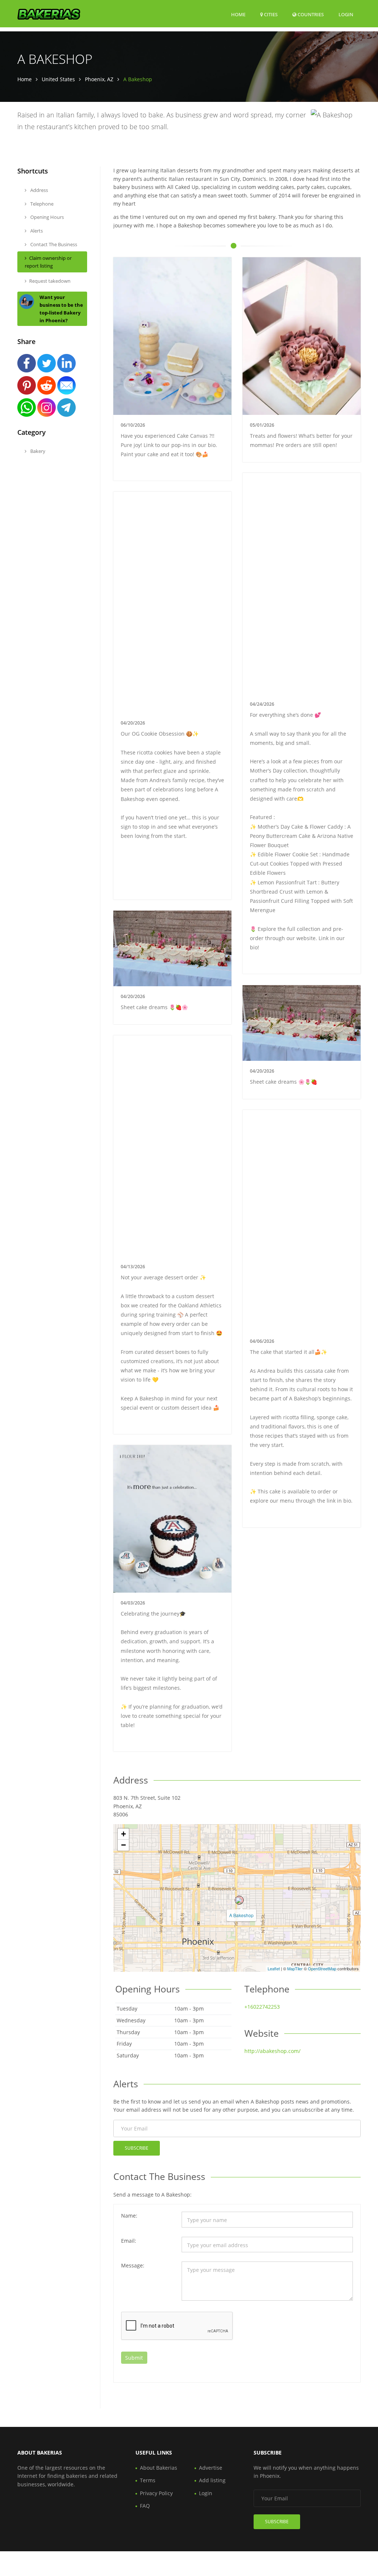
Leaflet (274, 1968)
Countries (310, 14)
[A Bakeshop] (239, 1900)
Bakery (37, 451)
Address (39, 190)
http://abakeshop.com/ (272, 2051)
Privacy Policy (156, 2493)
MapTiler (295, 1968)
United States (58, 79)
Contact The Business (53, 244)
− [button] (123, 1845)
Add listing (212, 2480)
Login (346, 14)
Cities (270, 14)
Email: (129, 2241)
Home (238, 14)
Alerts (36, 231)
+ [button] (123, 1834)
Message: (133, 2265)
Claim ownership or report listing (48, 262)
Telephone (41, 204)
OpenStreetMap (322, 1968)
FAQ (145, 2506)
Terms (148, 2480)
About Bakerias (159, 2468)
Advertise (211, 2468)
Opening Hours (47, 217)
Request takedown (50, 281)
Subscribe (137, 2148)
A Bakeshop (241, 1915)
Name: (129, 2216)
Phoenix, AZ (99, 79)
